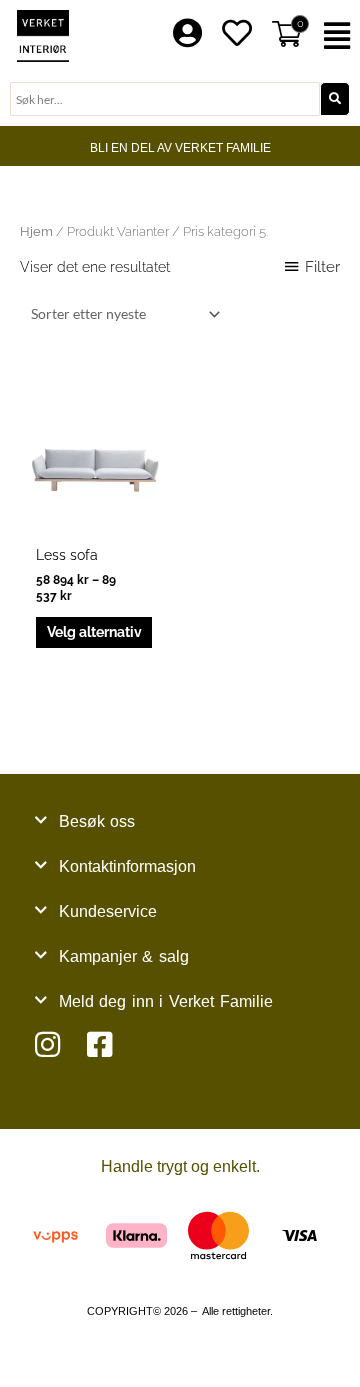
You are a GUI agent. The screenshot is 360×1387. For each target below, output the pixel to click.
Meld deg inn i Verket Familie (166, 1001)
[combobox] (165, 99)
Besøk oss (97, 821)
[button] (340, 36)
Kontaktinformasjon (127, 866)
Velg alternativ (94, 632)
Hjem (36, 231)
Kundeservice (108, 911)
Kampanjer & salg (124, 956)
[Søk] (335, 99)
